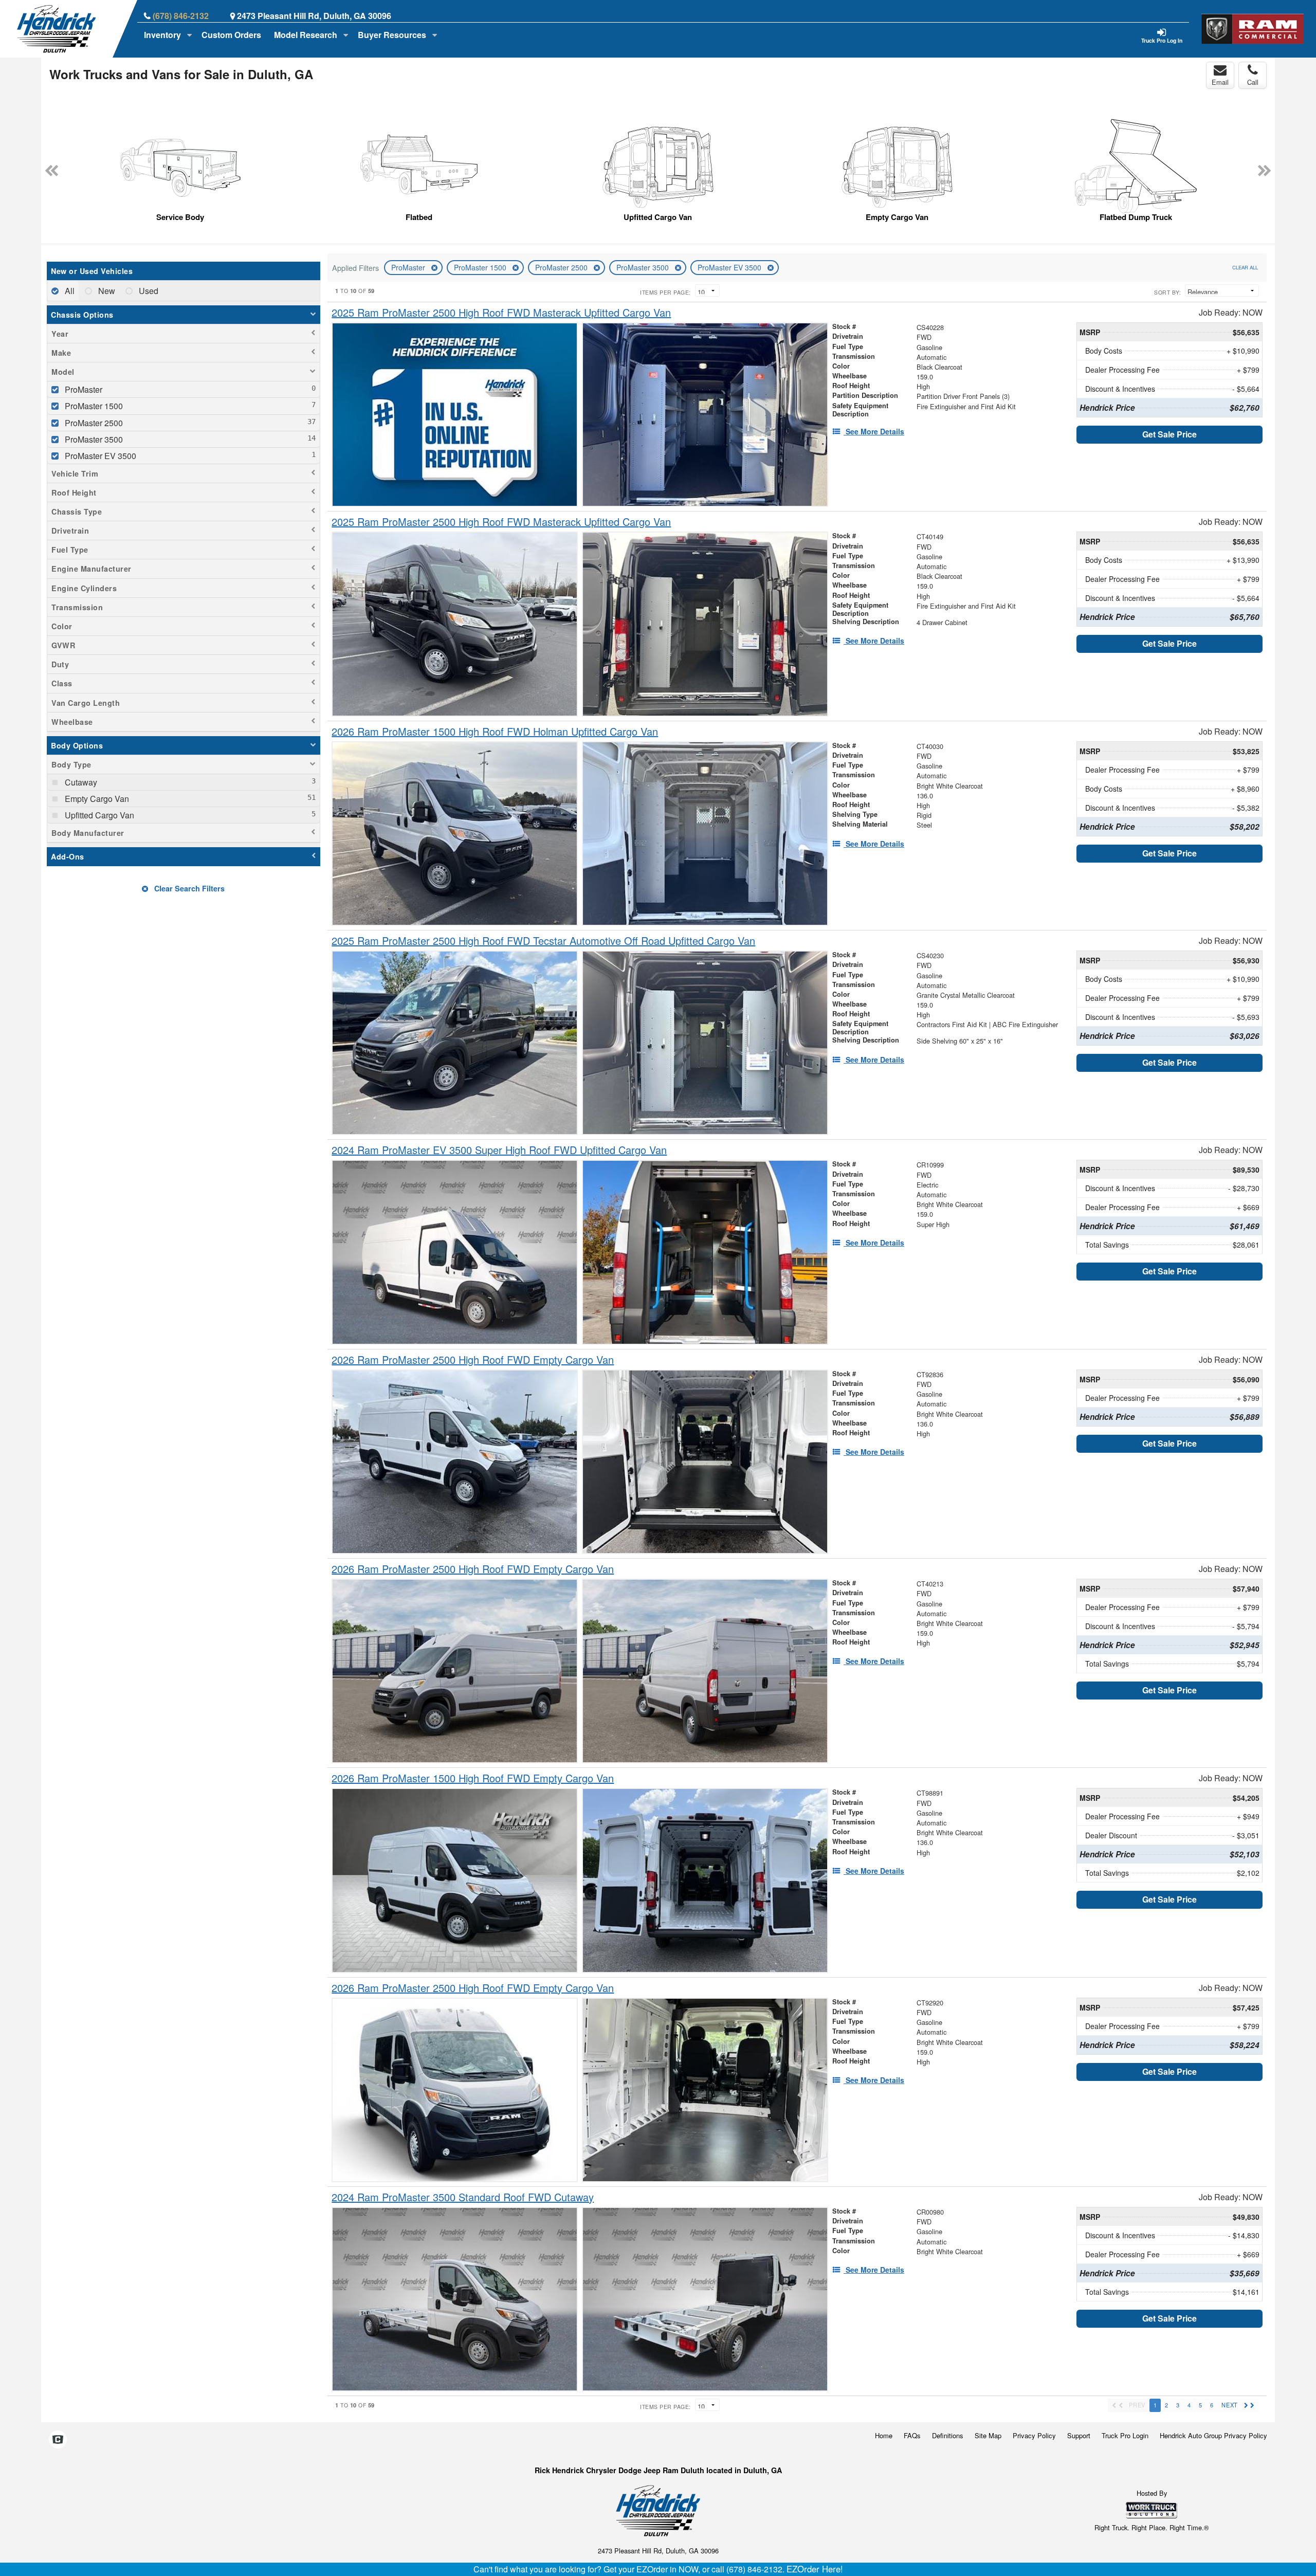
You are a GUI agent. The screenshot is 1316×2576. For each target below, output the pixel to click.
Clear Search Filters (188, 888)
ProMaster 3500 (644, 267)
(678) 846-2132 (181, 16)
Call (1253, 82)
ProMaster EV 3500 (730, 267)
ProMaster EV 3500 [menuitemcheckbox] (99, 456)
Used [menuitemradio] (148, 291)
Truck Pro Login (1125, 2435)
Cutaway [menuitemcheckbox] (80, 782)
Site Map (988, 2435)
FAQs (912, 2435)
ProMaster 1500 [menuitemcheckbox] (93, 406)
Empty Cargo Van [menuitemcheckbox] (96, 799)
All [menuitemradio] (69, 291)
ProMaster (409, 267)
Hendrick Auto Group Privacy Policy (1213, 2435)
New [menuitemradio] (106, 291)
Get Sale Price (1169, 434)
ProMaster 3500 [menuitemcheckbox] (93, 439)
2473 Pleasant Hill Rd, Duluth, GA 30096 (314, 16)
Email (1220, 82)
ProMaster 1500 (481, 267)
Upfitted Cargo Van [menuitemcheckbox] (98, 815)
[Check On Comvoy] (58, 2440)
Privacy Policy (1034, 2435)
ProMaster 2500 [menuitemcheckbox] (93, 423)
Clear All (1245, 267)
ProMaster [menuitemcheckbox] (83, 389)
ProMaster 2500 (562, 267)
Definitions (948, 2435)
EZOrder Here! (815, 2569)
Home (884, 2435)
